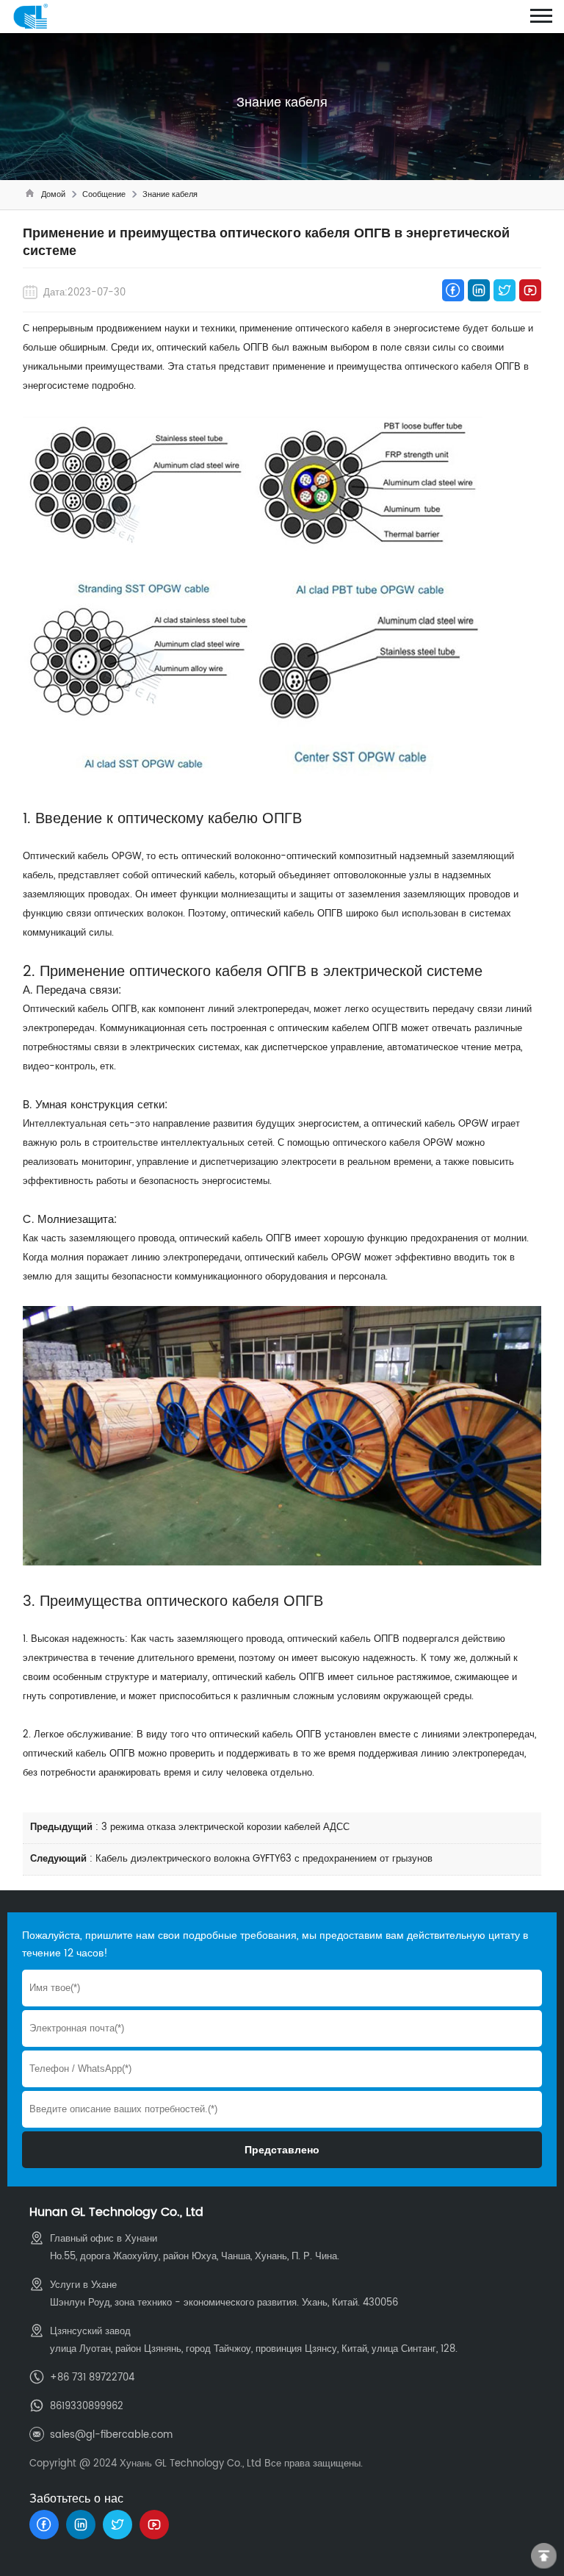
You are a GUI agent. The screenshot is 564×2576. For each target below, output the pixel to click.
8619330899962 (87, 2407)
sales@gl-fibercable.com (111, 2435)
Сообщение (104, 195)
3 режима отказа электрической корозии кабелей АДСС (225, 1827)
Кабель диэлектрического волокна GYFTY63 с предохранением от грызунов (264, 1859)
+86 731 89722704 (92, 2378)
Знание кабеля (170, 195)
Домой (53, 195)
